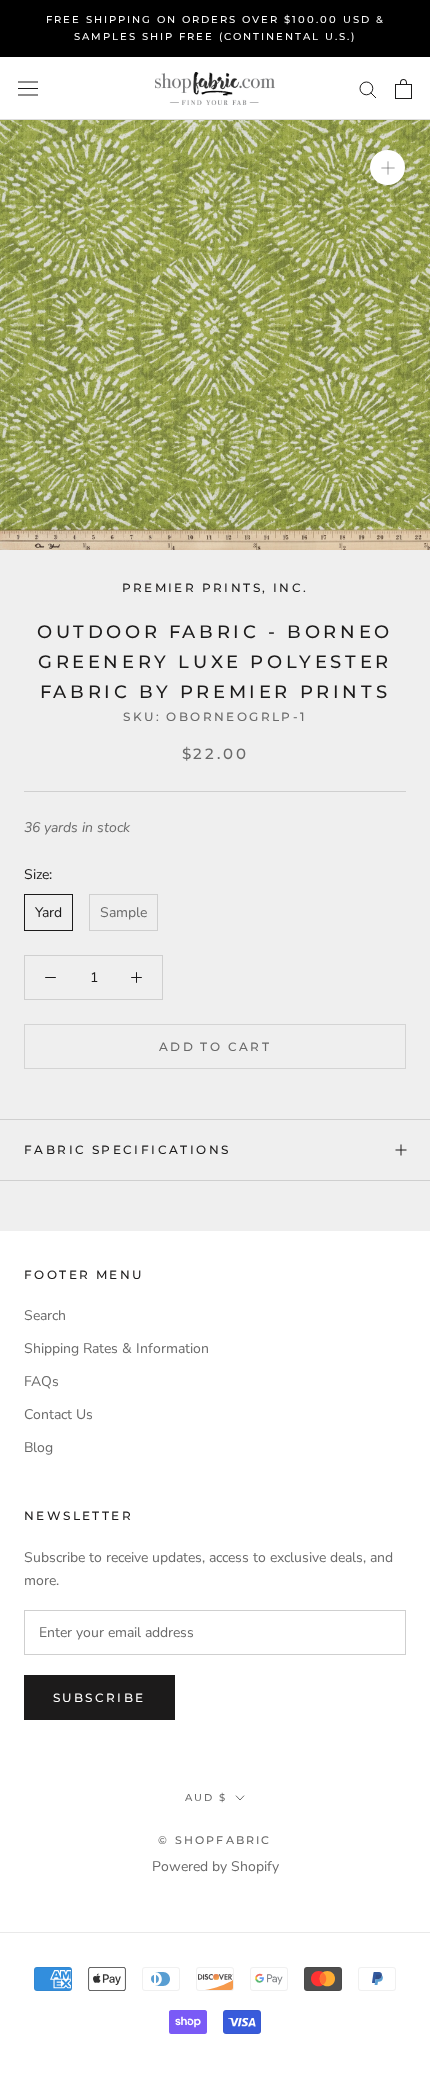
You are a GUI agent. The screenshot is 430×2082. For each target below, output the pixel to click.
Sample (123, 912)
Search (45, 1315)
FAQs (41, 1381)
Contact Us (58, 1414)
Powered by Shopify (215, 1866)
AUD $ (206, 1797)
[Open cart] (403, 89)
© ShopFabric (214, 1840)
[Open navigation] (28, 88)
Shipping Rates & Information (116, 1348)
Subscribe (99, 1697)
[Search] (368, 88)
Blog (38, 1447)
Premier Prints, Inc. (215, 587)
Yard (48, 912)
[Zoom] (387, 167)
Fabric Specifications (127, 1149)
